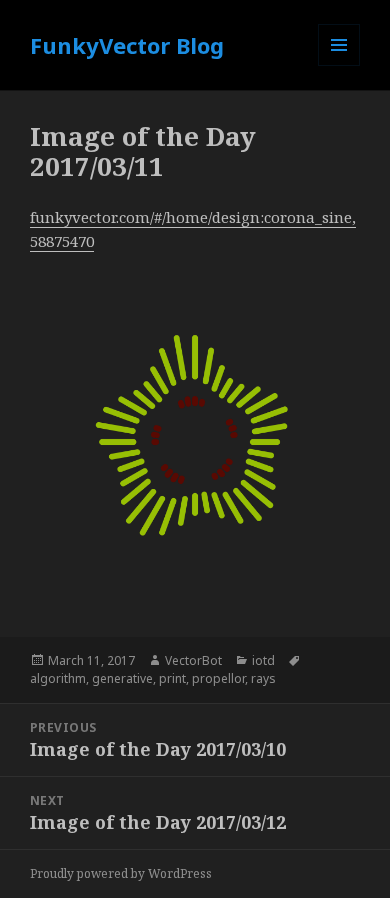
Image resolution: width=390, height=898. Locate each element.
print (172, 678)
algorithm (58, 678)
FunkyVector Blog (127, 45)
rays (263, 678)
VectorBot (193, 660)
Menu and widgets (339, 65)
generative (122, 678)
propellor (218, 678)
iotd (263, 660)
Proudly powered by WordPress (121, 873)
